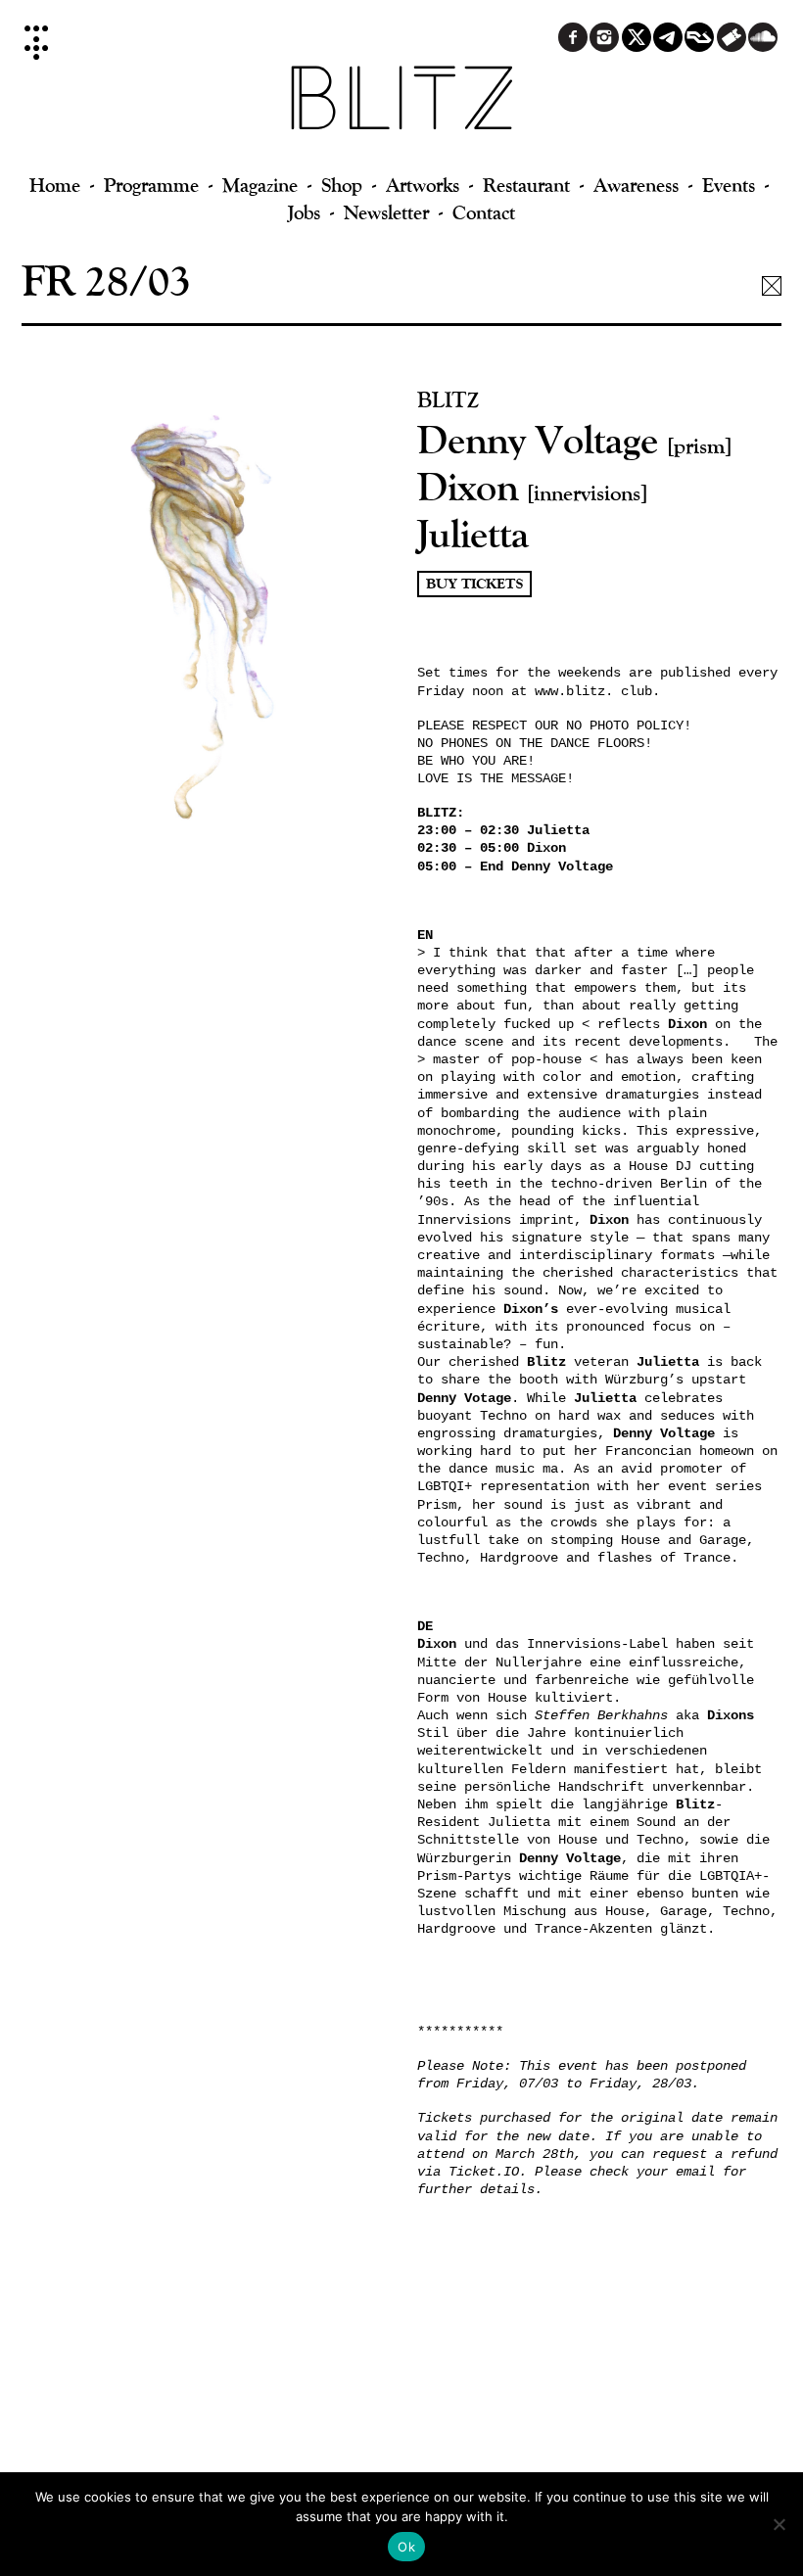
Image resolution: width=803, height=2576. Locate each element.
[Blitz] (402, 108)
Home (55, 185)
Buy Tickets (474, 584)
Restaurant (526, 185)
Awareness (636, 185)
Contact (484, 212)
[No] (779, 2524)
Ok (406, 2547)
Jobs (304, 212)
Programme (151, 185)
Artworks (423, 185)
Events (729, 185)
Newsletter (386, 212)
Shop (342, 185)
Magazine (260, 185)
